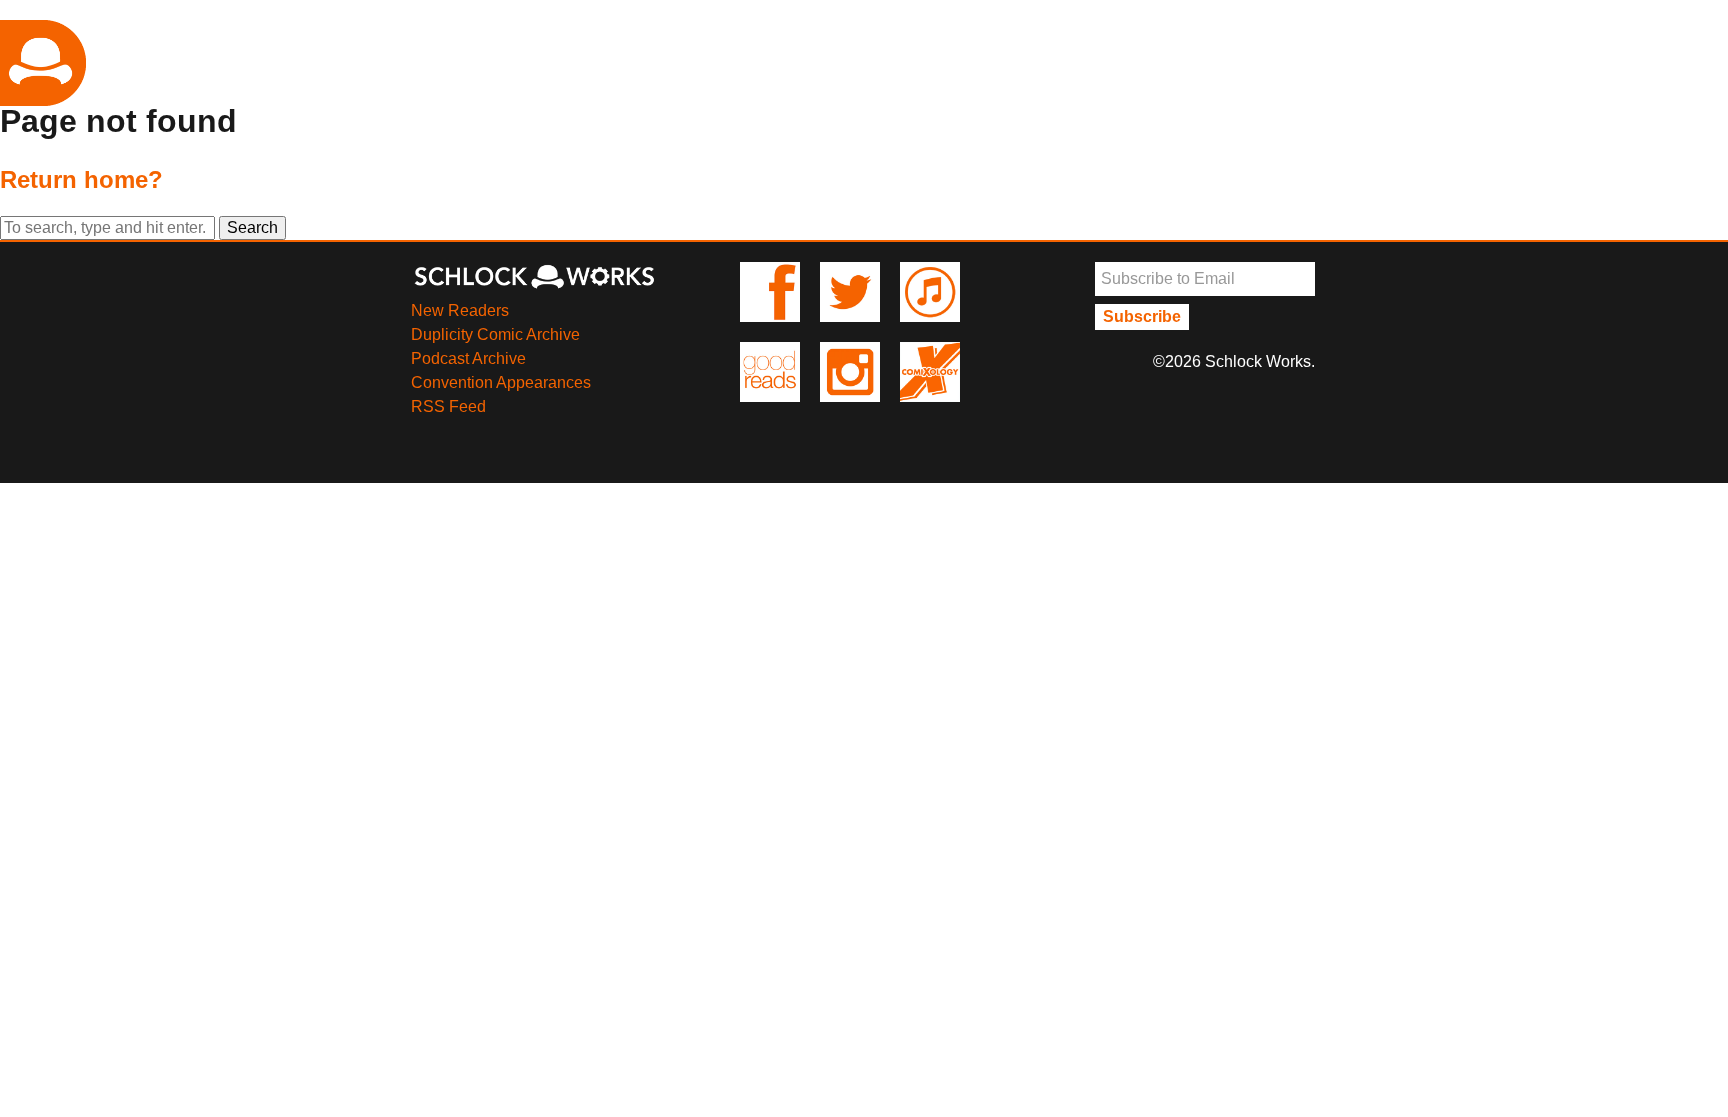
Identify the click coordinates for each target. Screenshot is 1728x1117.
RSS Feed (448, 406)
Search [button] (252, 227)
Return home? (81, 179)
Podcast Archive (468, 358)
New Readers (460, 310)
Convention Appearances (501, 382)
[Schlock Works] (534, 286)
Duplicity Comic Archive (495, 334)
